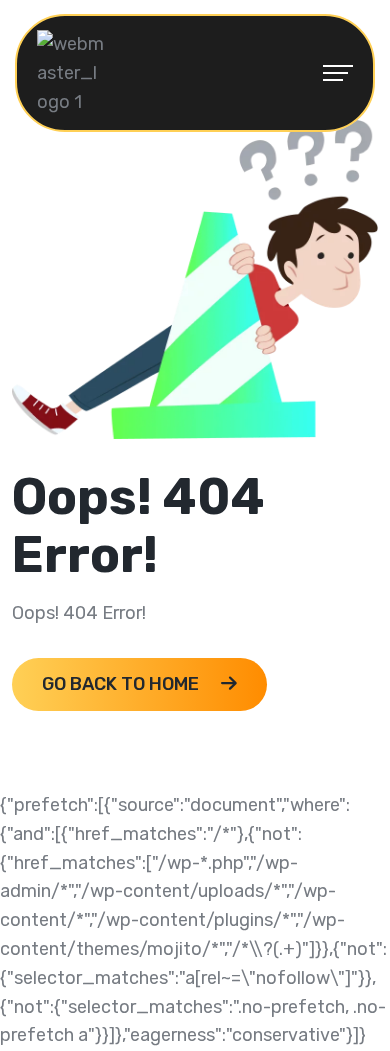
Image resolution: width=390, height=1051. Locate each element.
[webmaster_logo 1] (72, 72)
